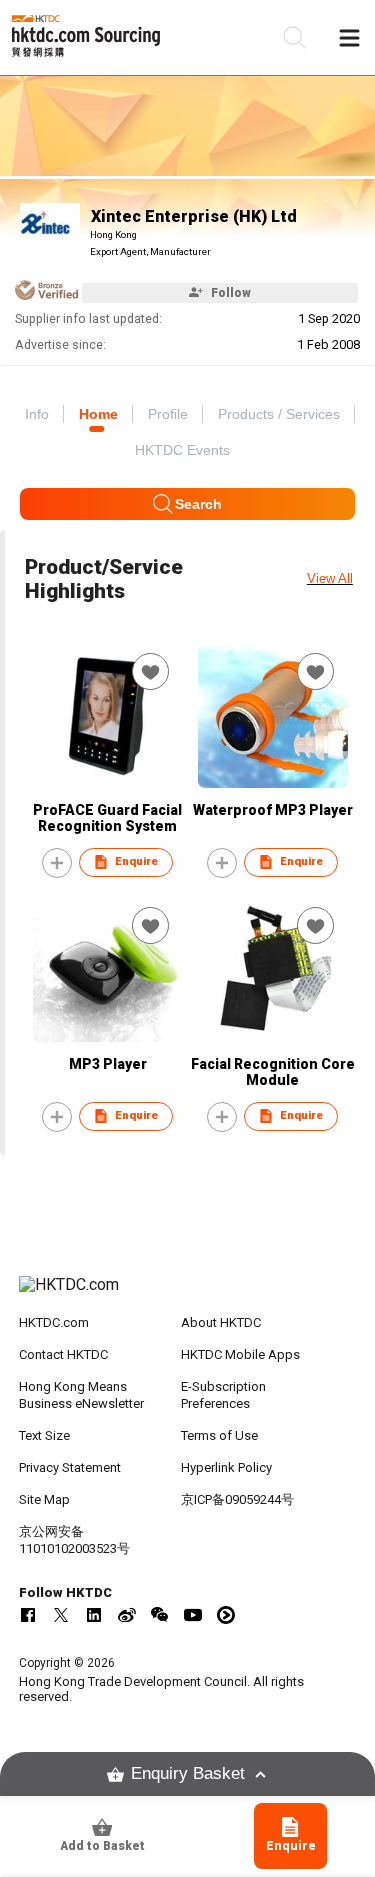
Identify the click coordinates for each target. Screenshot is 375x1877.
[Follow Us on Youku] (226, 1615)
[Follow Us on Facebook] (28, 1615)
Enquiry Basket (188, 1773)
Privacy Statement (70, 1467)
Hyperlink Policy (226, 1467)
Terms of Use (219, 1435)
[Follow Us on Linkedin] (94, 1615)
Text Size (44, 1435)
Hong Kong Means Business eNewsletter (81, 1395)
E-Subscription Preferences (223, 1395)
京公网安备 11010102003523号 (74, 1540)
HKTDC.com (54, 1322)
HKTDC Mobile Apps (240, 1354)
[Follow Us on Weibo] (127, 1615)
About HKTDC (221, 1322)
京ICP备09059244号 (237, 1499)
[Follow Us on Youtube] (193, 1615)
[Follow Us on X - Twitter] (61, 1615)
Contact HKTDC (63, 1354)
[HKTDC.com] (188, 1295)
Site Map (44, 1499)
